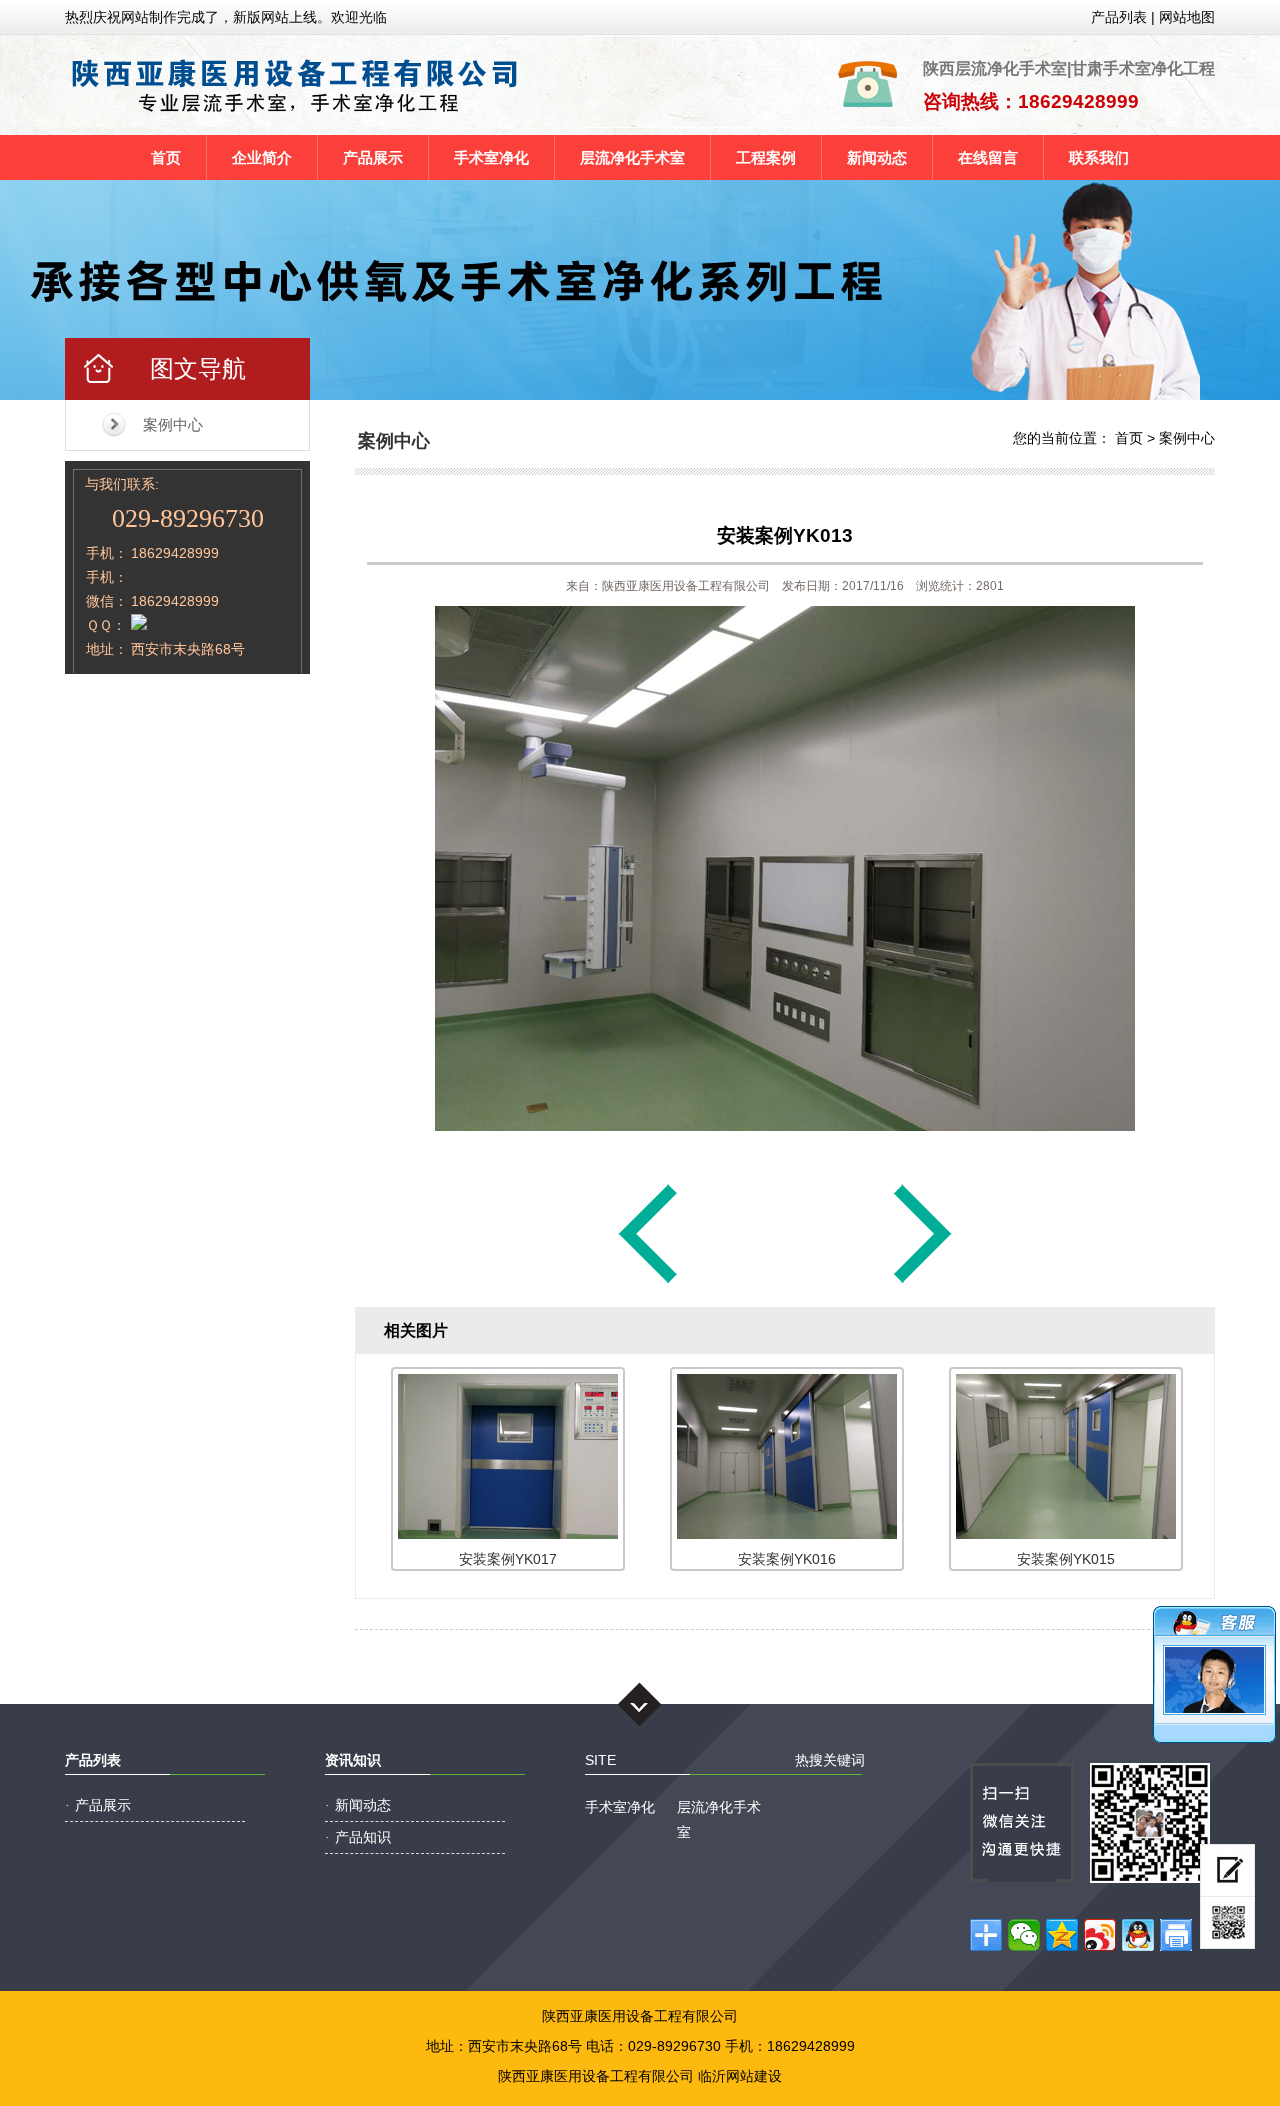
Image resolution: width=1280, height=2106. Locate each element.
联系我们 (1099, 157)
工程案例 (766, 157)
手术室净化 (491, 157)
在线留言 (988, 157)
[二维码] (1227, 1923)
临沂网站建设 (740, 2076)
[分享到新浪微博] (1100, 1935)
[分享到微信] (1024, 1935)
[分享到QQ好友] (1138, 1935)
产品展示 (373, 157)
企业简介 (262, 157)
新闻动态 (877, 157)
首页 (166, 157)
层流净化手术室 (632, 157)
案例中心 (173, 424)
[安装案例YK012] (648, 1282)
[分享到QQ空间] (1062, 1935)
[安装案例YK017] (923, 1282)
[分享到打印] (1176, 1935)
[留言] (1227, 1870)
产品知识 (363, 1837)
